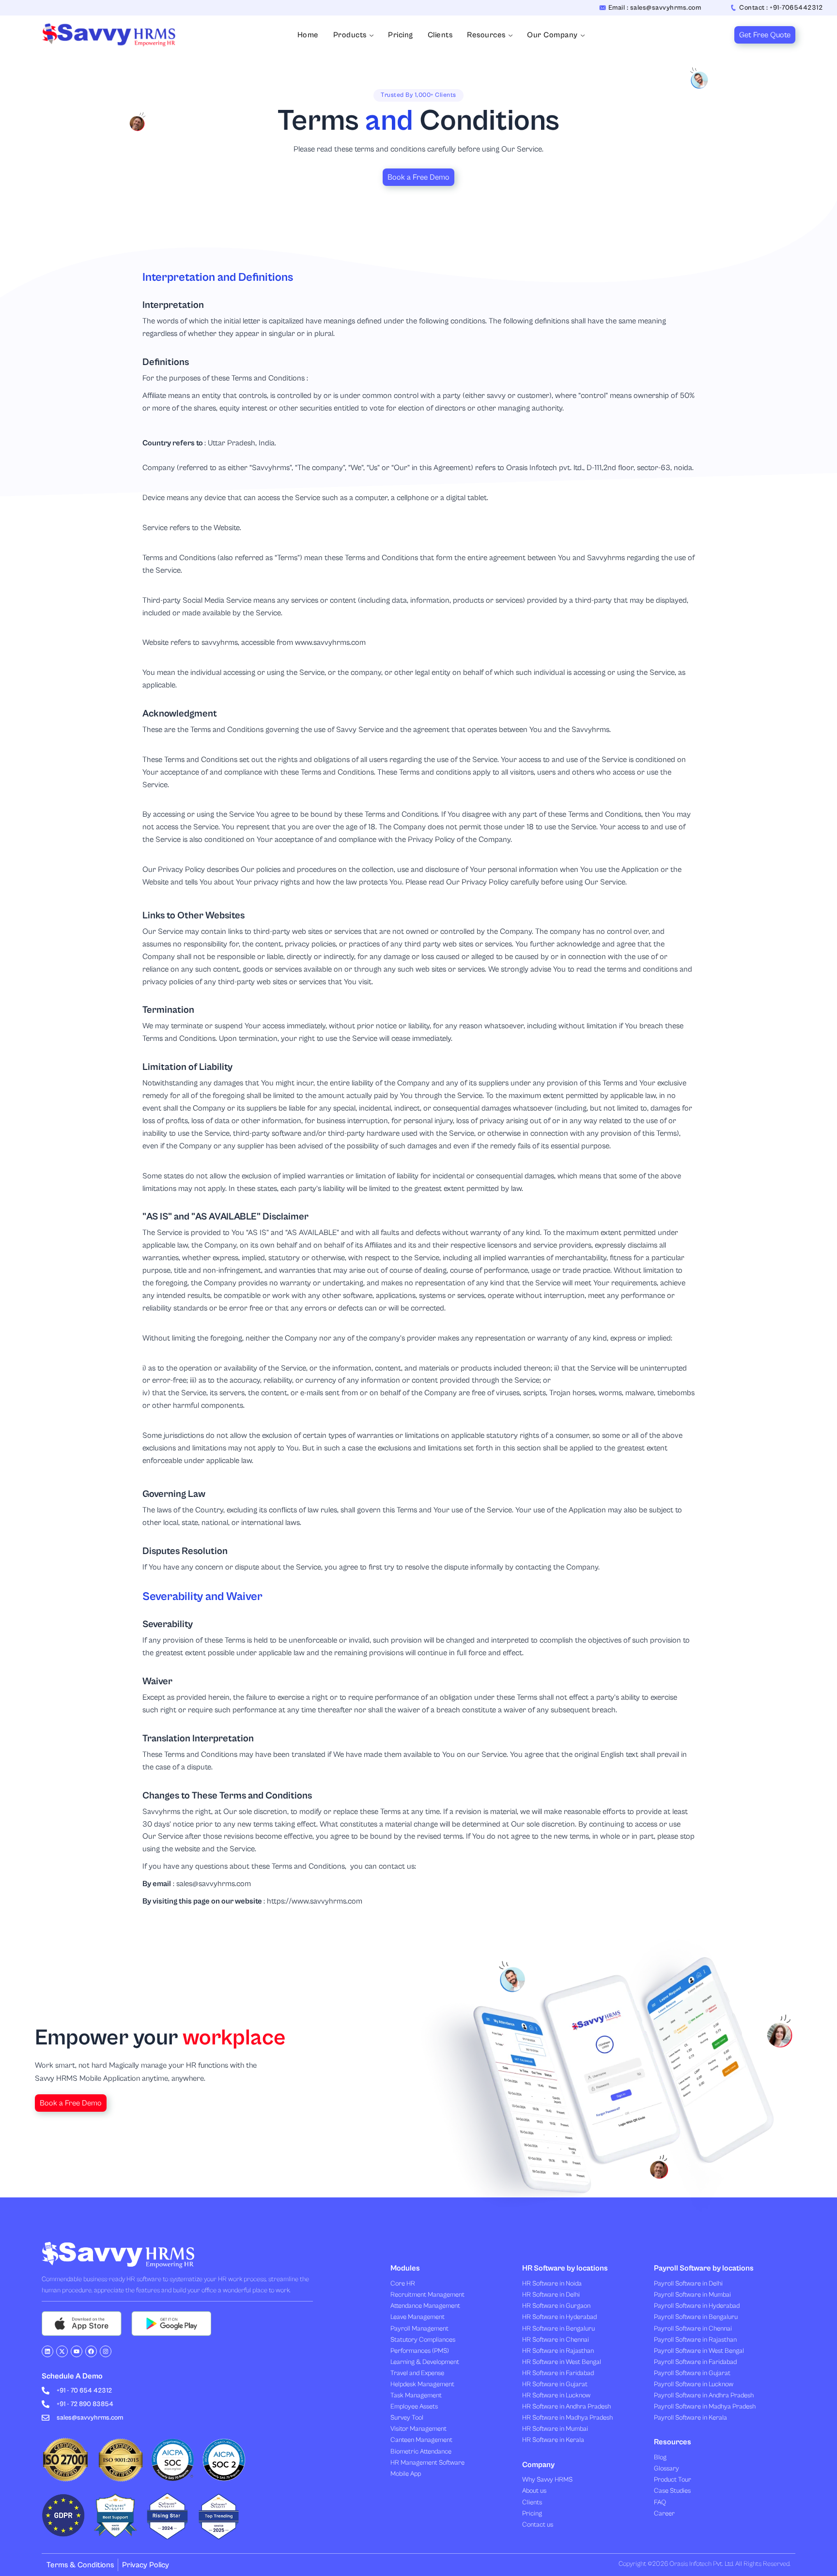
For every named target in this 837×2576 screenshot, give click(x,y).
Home (308, 35)
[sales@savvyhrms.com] (46, 2418)
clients (440, 35)
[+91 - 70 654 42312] (46, 2391)
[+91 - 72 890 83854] (46, 2404)
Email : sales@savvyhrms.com (655, 8)
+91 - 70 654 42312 (84, 2391)
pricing (401, 35)
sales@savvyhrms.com (214, 1884)
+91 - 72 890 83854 (85, 2404)
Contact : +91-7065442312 (781, 8)
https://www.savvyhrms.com (315, 1901)
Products (350, 35)
